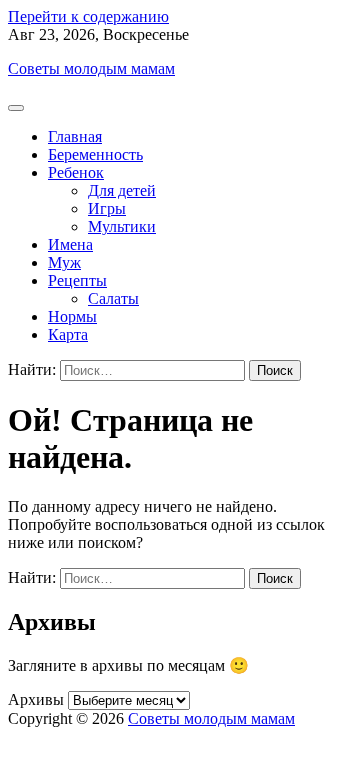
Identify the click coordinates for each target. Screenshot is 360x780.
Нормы (72, 316)
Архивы (36, 699)
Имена (70, 244)
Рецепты (77, 280)
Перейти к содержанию (88, 16)
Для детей (122, 190)
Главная (75, 136)
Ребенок (76, 172)
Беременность (95, 154)
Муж (64, 262)
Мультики (122, 226)
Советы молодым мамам (91, 68)
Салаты (113, 298)
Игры (107, 208)
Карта (68, 334)
